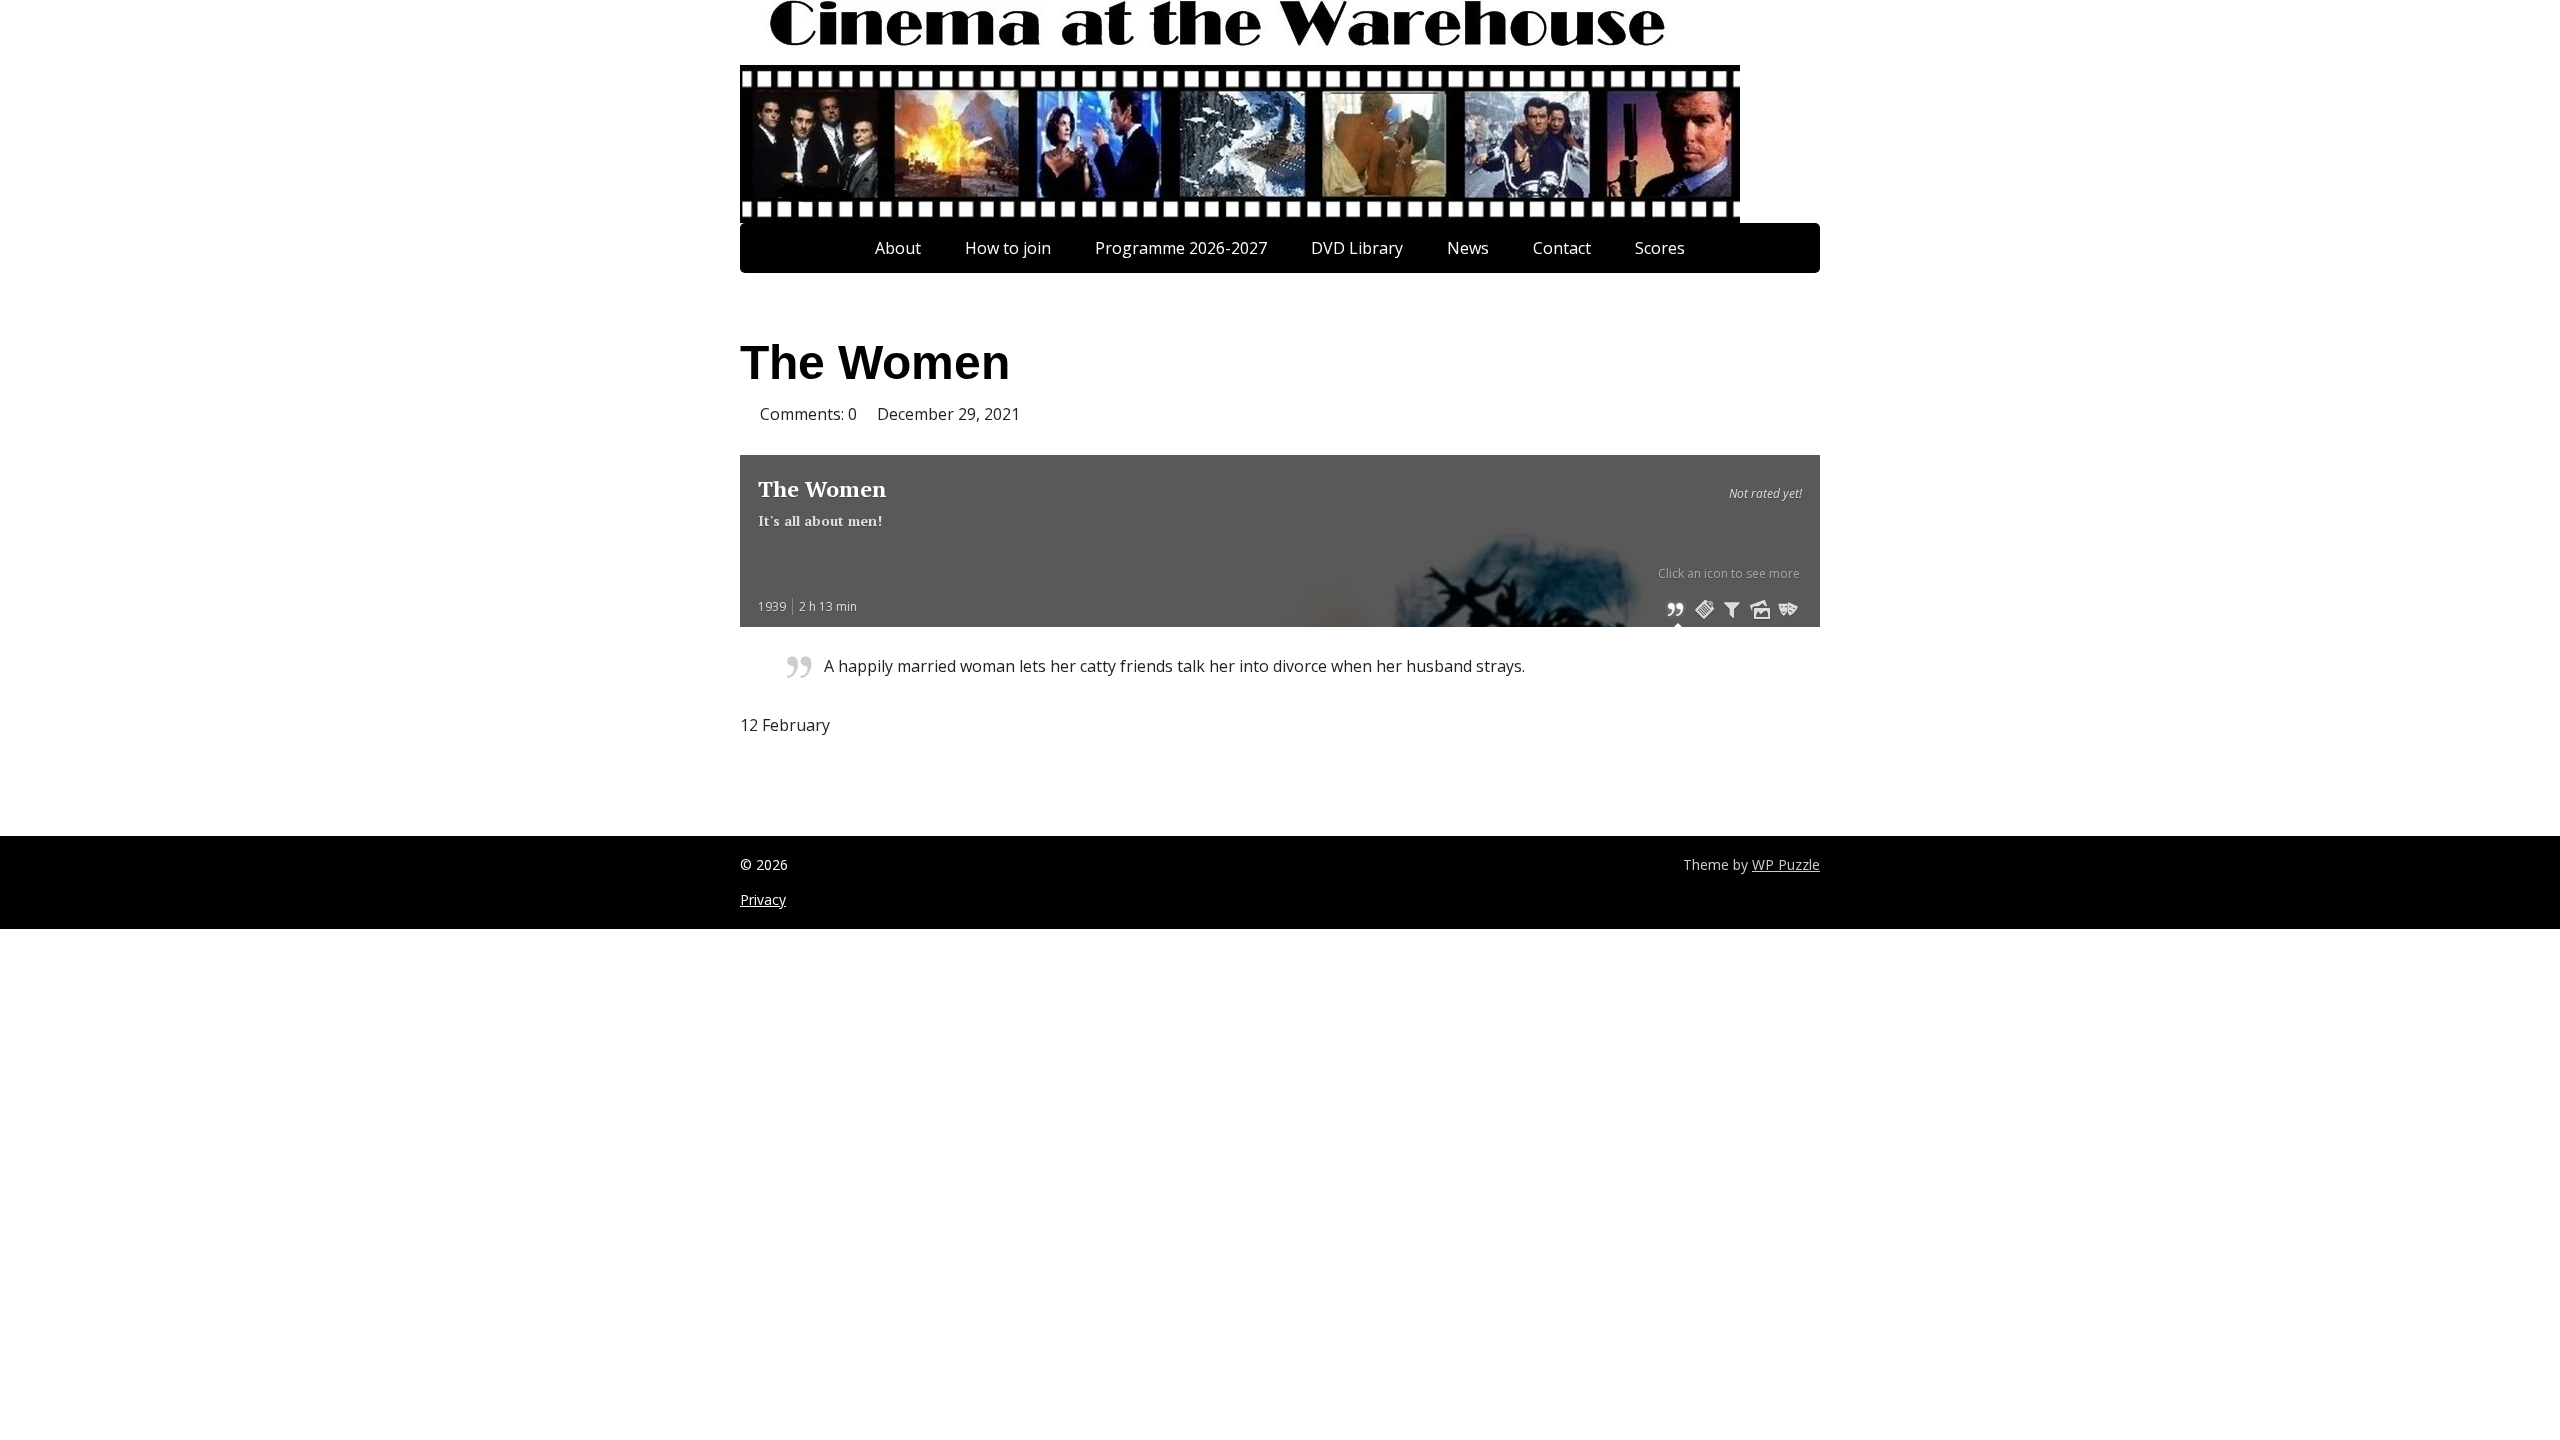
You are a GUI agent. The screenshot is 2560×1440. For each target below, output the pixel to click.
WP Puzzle (1786, 864)
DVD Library (1357, 248)
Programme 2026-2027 (1181, 248)
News (1468, 248)
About (898, 248)
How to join (1008, 248)
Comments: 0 (808, 414)
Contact (1562, 248)
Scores (1660, 248)
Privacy (763, 899)
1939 (772, 606)
